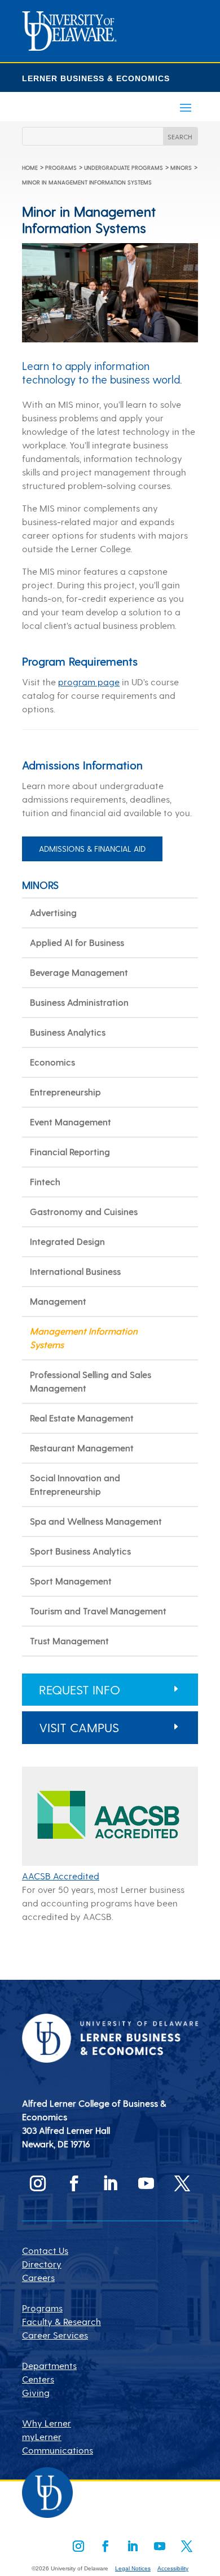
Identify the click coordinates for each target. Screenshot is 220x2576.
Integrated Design (67, 1241)
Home (30, 168)
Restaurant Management (82, 1448)
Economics (52, 1062)
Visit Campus (79, 1727)
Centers (38, 2379)
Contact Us (45, 2250)
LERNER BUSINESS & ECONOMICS (96, 78)
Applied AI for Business (77, 942)
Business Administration (79, 1002)
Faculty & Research (61, 2321)
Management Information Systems (84, 1338)
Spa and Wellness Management (96, 1521)
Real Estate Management (82, 1418)
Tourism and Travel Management (98, 1611)
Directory (42, 2264)
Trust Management (69, 1641)
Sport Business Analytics (80, 1551)
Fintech (45, 1181)
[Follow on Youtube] (146, 2183)
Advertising (53, 912)
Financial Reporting (70, 1152)
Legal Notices (133, 2568)
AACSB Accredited (61, 1876)
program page (89, 682)
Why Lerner (47, 2423)
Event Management (71, 1122)
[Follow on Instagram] (38, 2183)
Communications (58, 2450)
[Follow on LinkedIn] (110, 2183)
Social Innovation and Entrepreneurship (75, 1484)
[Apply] (69, 47)
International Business (75, 1271)
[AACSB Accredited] (110, 1862)
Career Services (55, 2335)
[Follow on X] (182, 2183)
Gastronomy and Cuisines (84, 1211)
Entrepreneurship (65, 1092)
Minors (181, 168)
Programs (61, 168)
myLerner (42, 2436)
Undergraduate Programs (124, 168)
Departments (49, 2365)
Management (58, 1301)
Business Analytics (68, 1032)
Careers (38, 2277)
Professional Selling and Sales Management (91, 1381)
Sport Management (71, 1581)
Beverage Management (79, 972)
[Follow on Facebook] (74, 2183)
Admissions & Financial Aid (92, 849)
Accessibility (173, 2568)
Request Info (80, 1689)
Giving (36, 2392)
